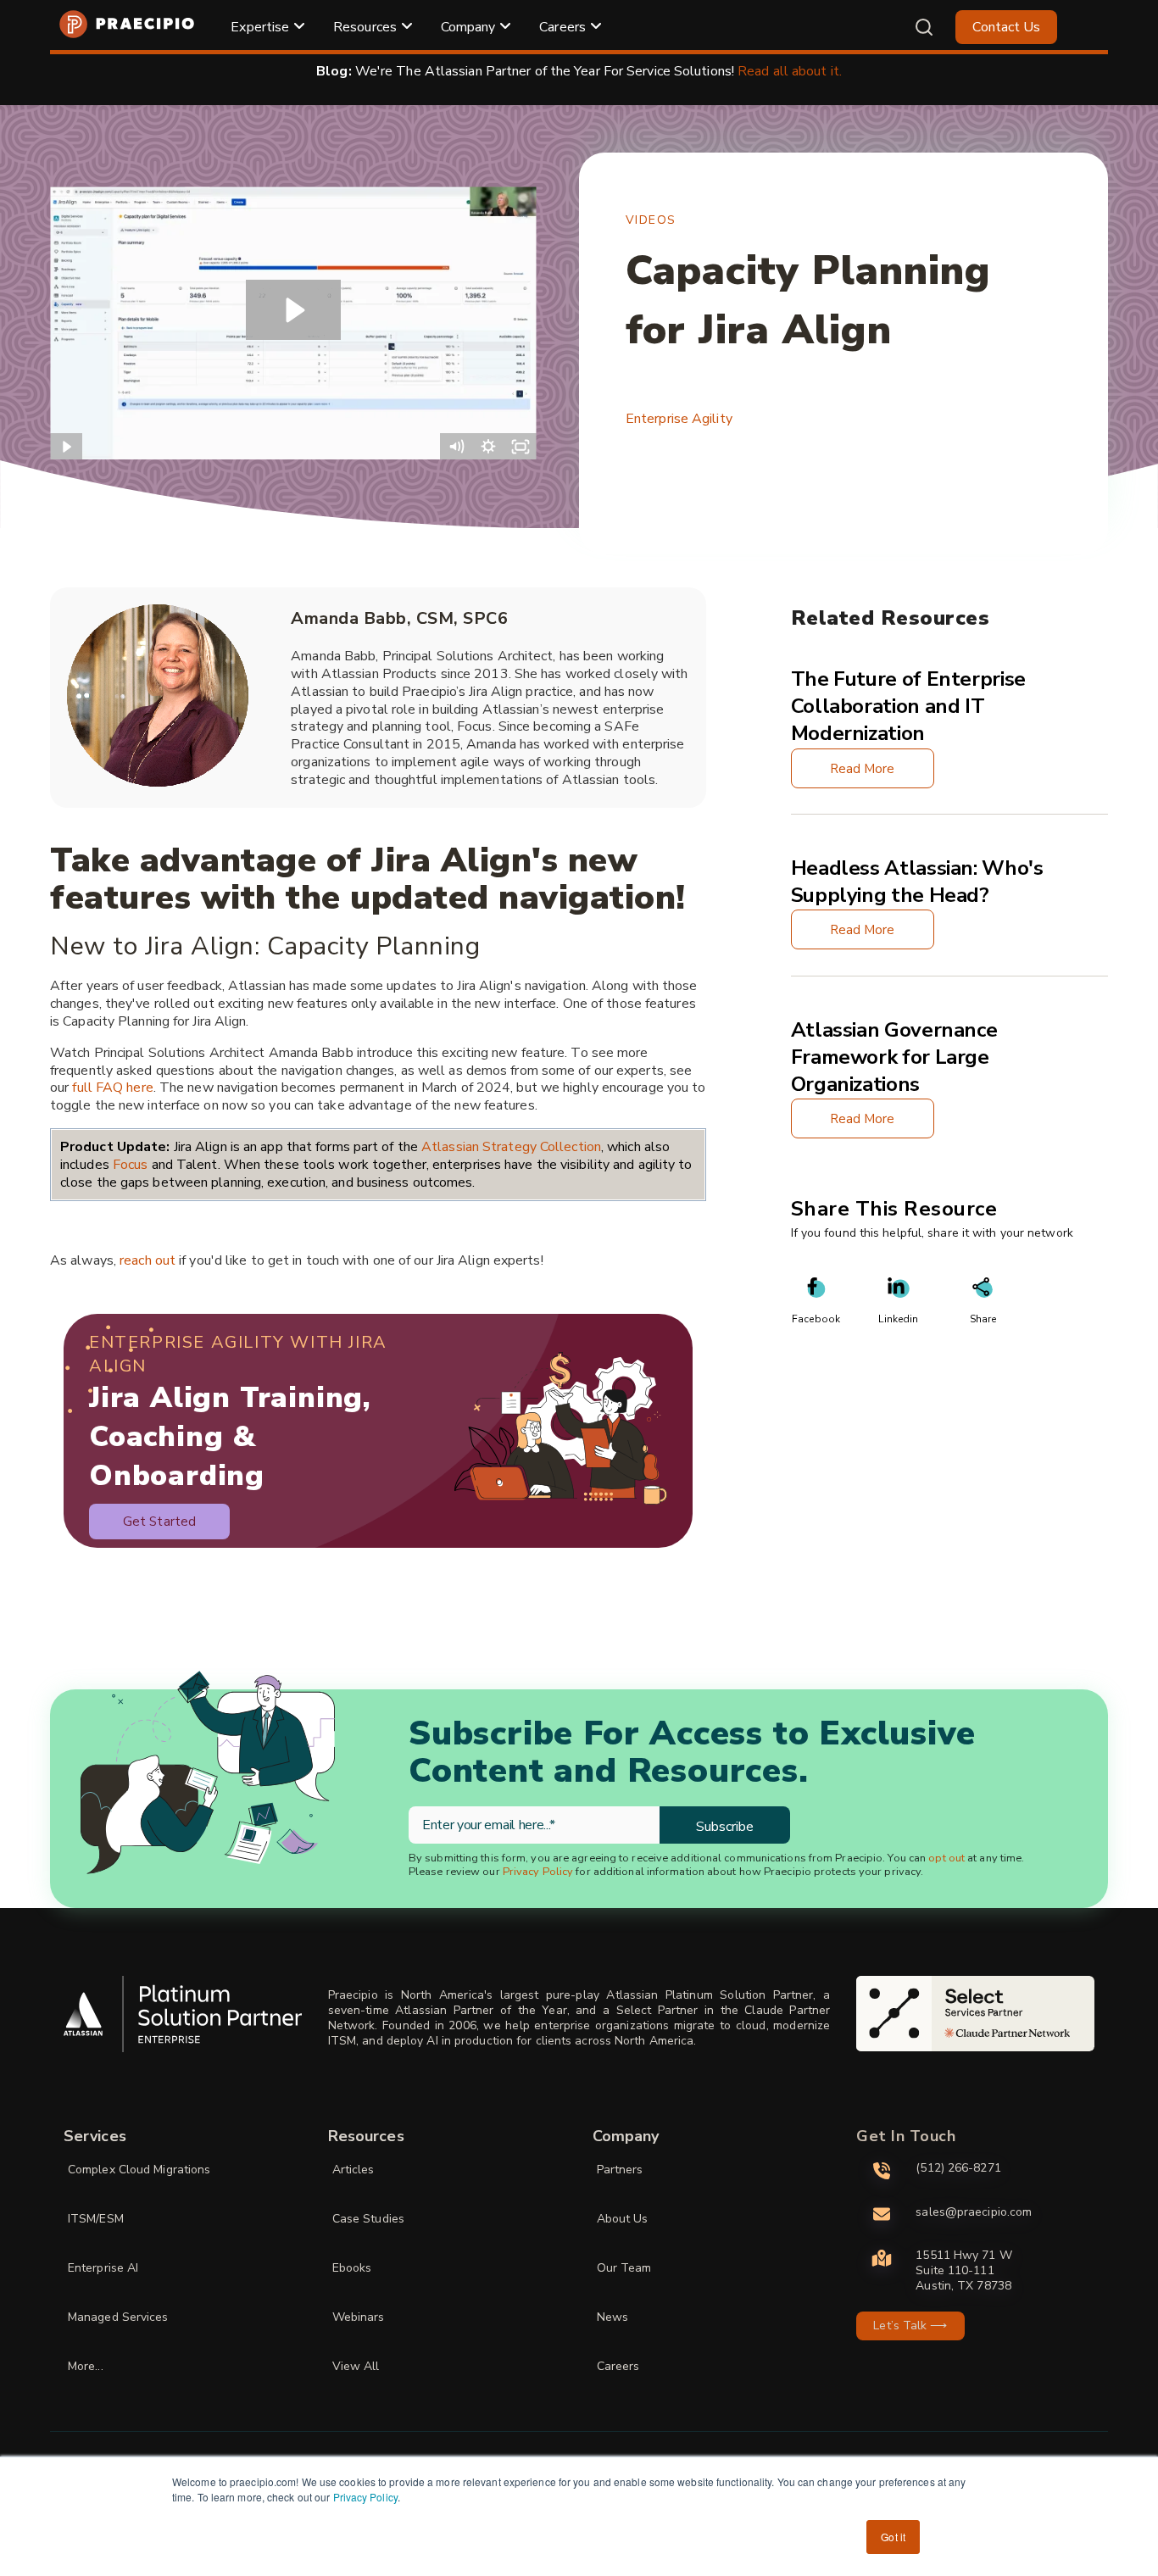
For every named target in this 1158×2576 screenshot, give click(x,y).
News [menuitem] (612, 2317)
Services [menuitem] (95, 2136)
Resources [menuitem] (365, 27)
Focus (132, 1165)
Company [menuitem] (468, 27)
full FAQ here (112, 1088)
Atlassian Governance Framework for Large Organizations (894, 1057)
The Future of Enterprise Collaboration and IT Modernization (908, 706)
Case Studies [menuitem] (368, 2219)
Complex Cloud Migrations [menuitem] (139, 2170)
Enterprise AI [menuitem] (103, 2268)
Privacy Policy (365, 2497)
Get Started (159, 1522)
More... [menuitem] (86, 2366)
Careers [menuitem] (562, 27)
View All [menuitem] (356, 2366)
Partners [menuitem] (620, 2170)
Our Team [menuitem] (624, 2268)
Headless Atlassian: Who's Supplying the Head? (917, 882)
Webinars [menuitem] (359, 2317)
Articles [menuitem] (354, 2170)
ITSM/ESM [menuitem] (96, 2219)
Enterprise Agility (679, 419)
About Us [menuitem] (623, 2219)
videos (651, 220)
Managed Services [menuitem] (118, 2317)
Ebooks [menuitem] (352, 2268)
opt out (946, 1858)
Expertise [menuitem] (260, 27)
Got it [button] (893, 2537)
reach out (148, 1260)
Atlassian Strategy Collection (511, 1147)
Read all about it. (790, 71)
